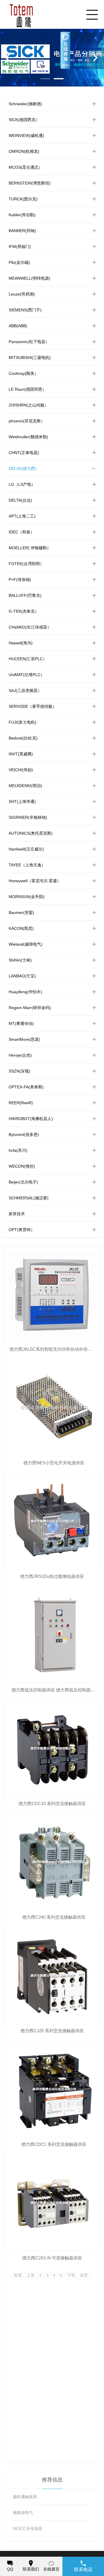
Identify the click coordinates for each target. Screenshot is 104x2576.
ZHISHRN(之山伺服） (28, 405)
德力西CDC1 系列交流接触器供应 (54, 2144)
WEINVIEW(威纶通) (26, 136)
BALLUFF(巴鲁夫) (25, 595)
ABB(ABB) (18, 326)
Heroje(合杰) (20, 1055)
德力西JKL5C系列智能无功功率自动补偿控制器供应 (55, 1349)
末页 (84, 2275)
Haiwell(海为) (21, 643)
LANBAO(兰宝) (22, 976)
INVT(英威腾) (21, 754)
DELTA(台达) (20, 500)
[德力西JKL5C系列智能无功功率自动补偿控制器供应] (52, 1295)
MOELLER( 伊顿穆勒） (30, 548)
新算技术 (17, 1214)
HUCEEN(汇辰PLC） (28, 659)
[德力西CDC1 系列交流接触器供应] (54, 2090)
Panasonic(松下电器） (29, 342)
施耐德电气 (23, 2513)
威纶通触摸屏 (25, 2497)
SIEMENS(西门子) (25, 310)
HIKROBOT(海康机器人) (31, 1119)
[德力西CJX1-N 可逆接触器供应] (52, 2203)
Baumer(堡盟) (21, 912)
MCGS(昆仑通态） (26, 167)
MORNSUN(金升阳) (27, 897)
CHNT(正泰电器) (24, 453)
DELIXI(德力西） (24, 468)
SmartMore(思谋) (24, 1039)
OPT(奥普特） (22, 1230)
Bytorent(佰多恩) (24, 1134)
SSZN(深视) (19, 1071)
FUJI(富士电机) (23, 722)
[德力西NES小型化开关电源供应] (54, 1408)
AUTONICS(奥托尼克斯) (31, 833)
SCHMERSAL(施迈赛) (29, 1198)
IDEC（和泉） (22, 532)
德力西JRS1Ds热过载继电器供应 (52, 1576)
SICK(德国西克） (24, 120)
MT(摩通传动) (21, 1023)
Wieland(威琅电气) (26, 944)
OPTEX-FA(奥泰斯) (26, 1087)
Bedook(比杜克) (23, 738)
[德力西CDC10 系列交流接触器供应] (52, 1749)
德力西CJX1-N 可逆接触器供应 (52, 2258)
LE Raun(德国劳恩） (27, 389)
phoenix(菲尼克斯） (27, 421)
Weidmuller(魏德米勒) (28, 437)
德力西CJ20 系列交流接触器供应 (52, 2031)
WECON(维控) (22, 1166)
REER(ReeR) (21, 1103)
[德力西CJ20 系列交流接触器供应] (52, 1976)
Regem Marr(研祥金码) (30, 1008)
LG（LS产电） (22, 484)
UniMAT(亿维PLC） (27, 675)
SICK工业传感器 (27, 2528)
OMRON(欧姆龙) (24, 151)
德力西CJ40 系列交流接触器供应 (54, 1917)
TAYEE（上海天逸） (27, 865)
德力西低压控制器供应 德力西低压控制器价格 (55, 1690)
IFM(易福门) (20, 247)
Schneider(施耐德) (25, 104)
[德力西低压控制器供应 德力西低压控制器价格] (54, 1635)
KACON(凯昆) (21, 928)
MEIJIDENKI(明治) (25, 786)
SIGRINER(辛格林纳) (28, 817)
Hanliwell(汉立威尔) (26, 849)
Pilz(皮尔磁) (19, 262)
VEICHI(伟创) (21, 770)
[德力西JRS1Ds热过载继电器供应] (52, 1522)
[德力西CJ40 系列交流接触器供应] (54, 1863)
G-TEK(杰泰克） (24, 611)
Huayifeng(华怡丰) (25, 992)
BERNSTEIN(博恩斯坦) (30, 183)
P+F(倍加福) (20, 579)
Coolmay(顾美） (24, 373)
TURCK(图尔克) (23, 199)
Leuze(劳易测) (22, 294)
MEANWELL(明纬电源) (29, 278)
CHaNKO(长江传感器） (30, 627)
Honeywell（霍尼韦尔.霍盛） (35, 881)
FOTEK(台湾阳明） (26, 564)
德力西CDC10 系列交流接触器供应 (52, 1803)
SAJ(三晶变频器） (25, 690)
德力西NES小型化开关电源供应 (54, 1463)
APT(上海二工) (22, 516)
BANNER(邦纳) (22, 231)
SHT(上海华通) (22, 801)
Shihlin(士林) (20, 960)
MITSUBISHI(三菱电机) (30, 357)
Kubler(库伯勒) (22, 215)
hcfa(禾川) (18, 1150)
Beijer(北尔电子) (23, 1182)
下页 (71, 2275)
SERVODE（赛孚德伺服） (32, 706)
